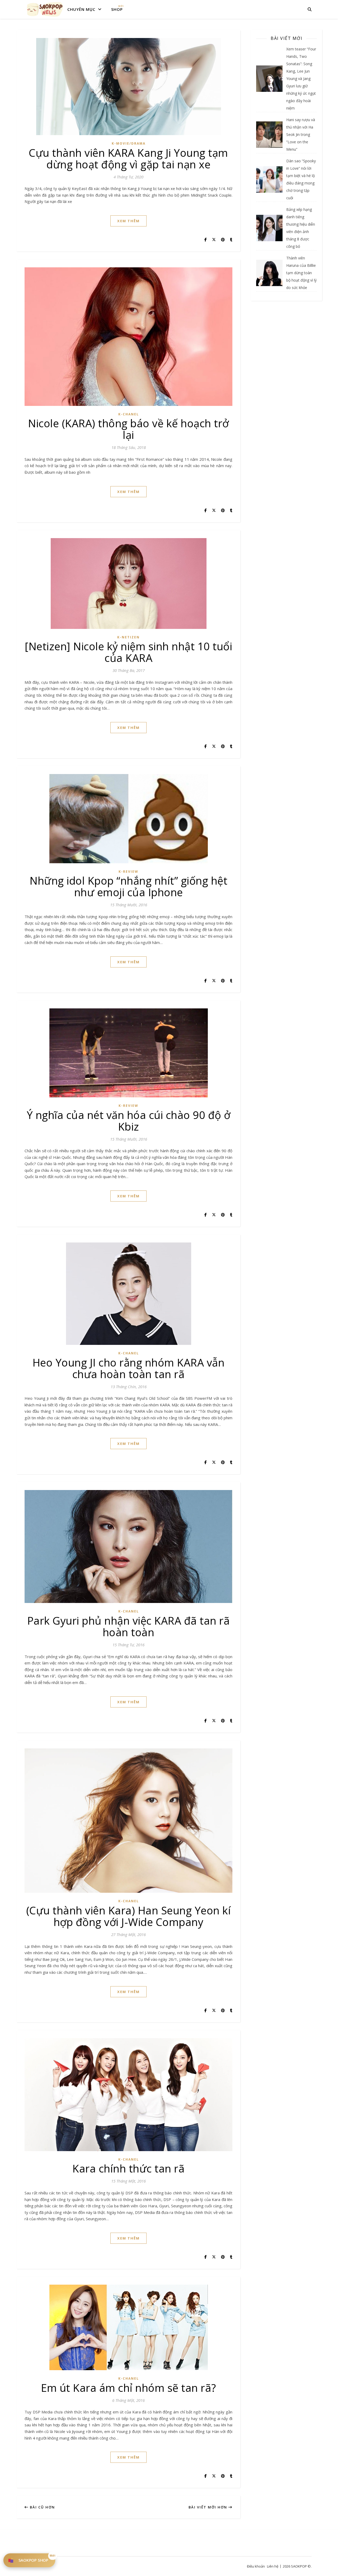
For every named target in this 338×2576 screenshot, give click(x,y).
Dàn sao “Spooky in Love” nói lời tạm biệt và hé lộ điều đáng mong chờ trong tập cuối (301, 179)
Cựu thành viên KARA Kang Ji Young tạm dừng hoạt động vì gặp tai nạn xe (128, 158)
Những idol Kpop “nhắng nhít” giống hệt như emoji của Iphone (128, 886)
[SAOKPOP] (45, 9)
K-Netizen (128, 637)
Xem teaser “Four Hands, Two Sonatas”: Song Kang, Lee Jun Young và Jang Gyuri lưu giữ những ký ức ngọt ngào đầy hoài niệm (301, 79)
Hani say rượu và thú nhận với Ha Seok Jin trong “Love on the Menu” (301, 134)
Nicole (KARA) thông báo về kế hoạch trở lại (128, 429)
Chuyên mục (81, 9)
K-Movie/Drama (129, 143)
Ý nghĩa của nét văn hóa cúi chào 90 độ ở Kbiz (129, 1121)
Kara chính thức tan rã (128, 2168)
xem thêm (128, 221)
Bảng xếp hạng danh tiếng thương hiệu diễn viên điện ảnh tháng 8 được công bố (301, 228)
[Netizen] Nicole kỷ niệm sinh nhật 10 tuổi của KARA (128, 652)
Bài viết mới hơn (208, 2507)
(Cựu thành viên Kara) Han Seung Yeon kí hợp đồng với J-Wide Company (129, 1916)
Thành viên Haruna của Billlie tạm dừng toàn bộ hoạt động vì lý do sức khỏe (301, 273)
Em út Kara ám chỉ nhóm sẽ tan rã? (128, 2388)
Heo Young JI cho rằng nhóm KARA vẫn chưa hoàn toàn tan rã (129, 1368)
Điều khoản (256, 2566)
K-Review (128, 872)
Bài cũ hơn (42, 2507)
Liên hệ (273, 2566)
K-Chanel (129, 414)
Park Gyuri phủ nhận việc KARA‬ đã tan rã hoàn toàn (129, 1626)
